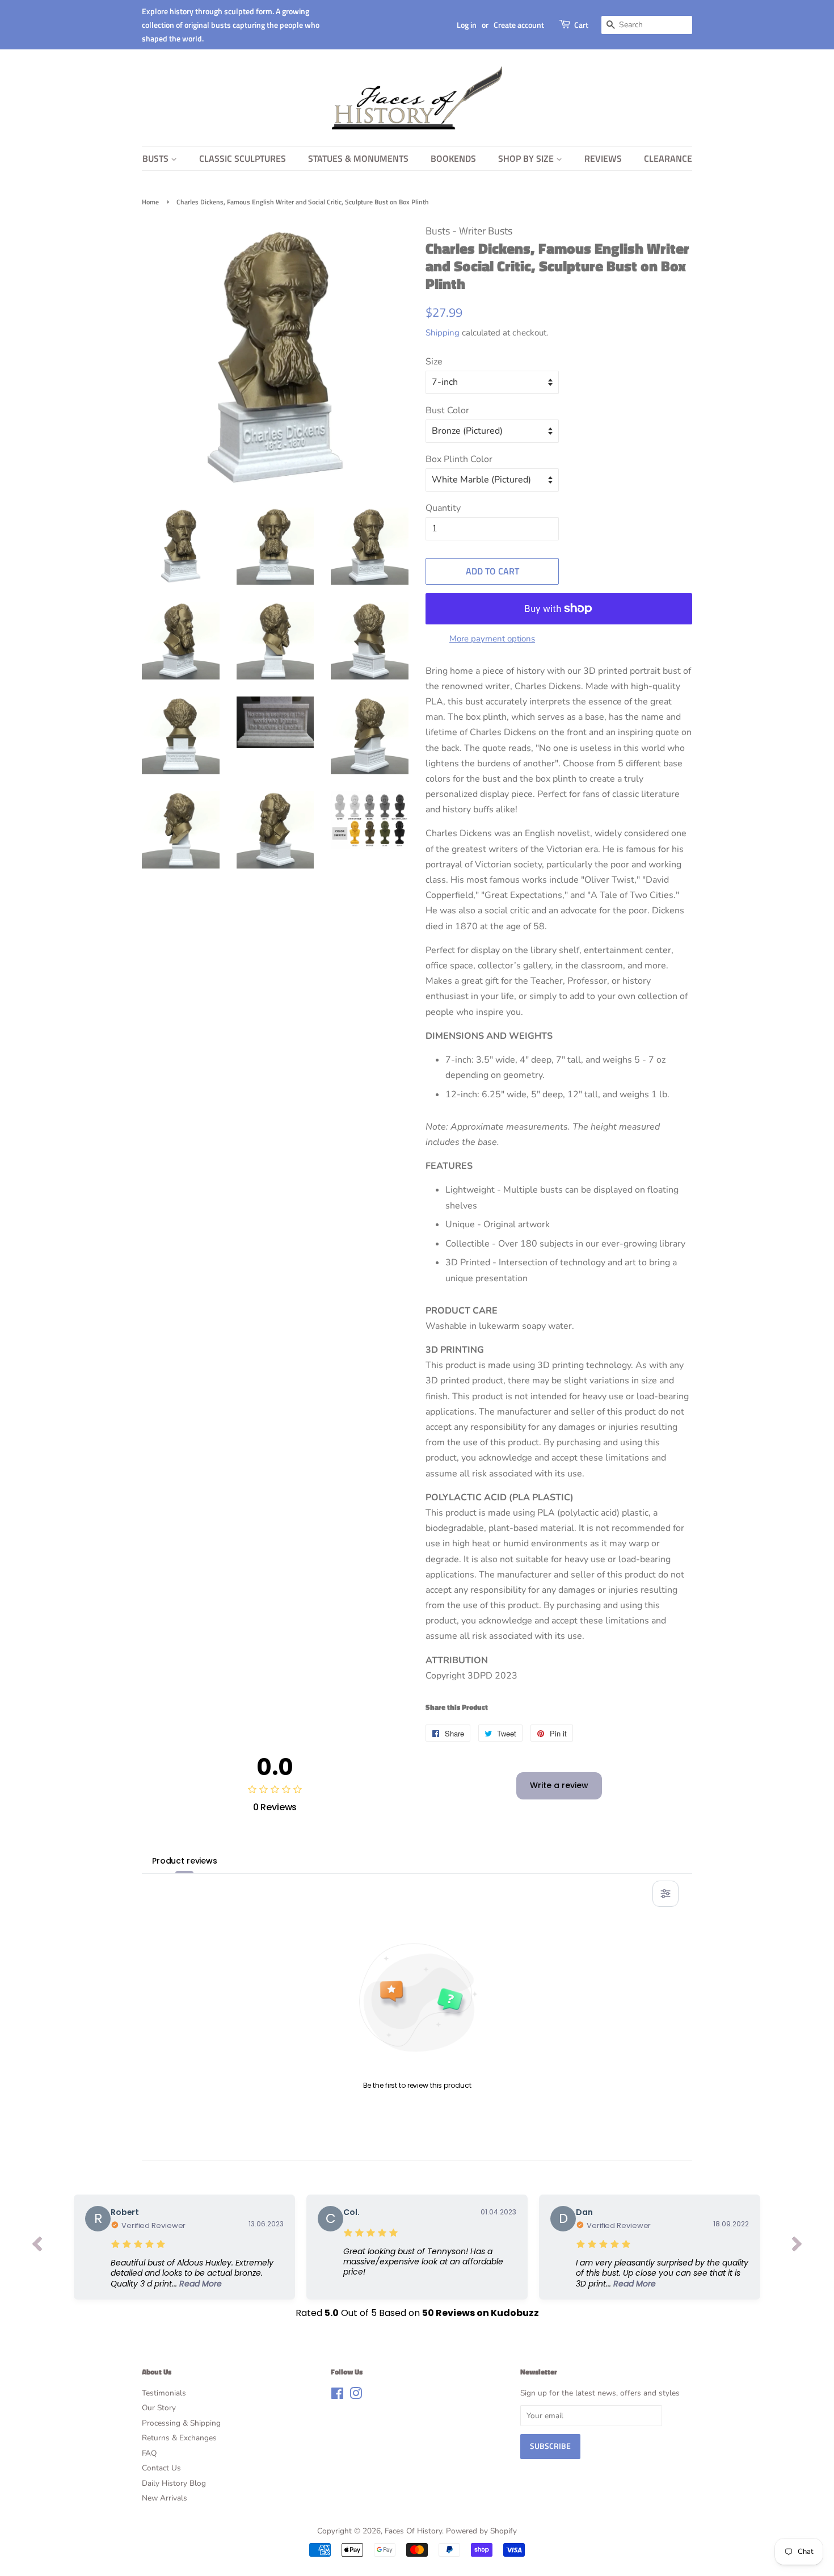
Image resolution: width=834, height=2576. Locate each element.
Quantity (443, 508)
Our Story (159, 2408)
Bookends (453, 158)
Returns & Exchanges (179, 2438)
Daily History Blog (174, 2483)
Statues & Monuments (358, 158)
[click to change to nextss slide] (797, 2247)
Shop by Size (527, 158)
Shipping (443, 333)
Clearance (668, 158)
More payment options (492, 639)
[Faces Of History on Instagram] (356, 2396)
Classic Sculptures (243, 158)
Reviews (603, 158)
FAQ (149, 2453)
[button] (197, 2273)
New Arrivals (165, 2498)
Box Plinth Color (459, 459)
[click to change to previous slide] (37, 2247)
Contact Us (161, 2468)
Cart (581, 25)
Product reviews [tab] (185, 1861)
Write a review (559, 1785)
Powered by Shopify (481, 2531)
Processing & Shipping (181, 2423)
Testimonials (164, 2393)
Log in (467, 25)
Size (434, 362)
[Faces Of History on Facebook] (337, 2396)
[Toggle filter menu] (665, 1894)
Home (150, 202)
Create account (519, 25)
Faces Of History (413, 2531)
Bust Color (447, 410)
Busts (157, 158)
